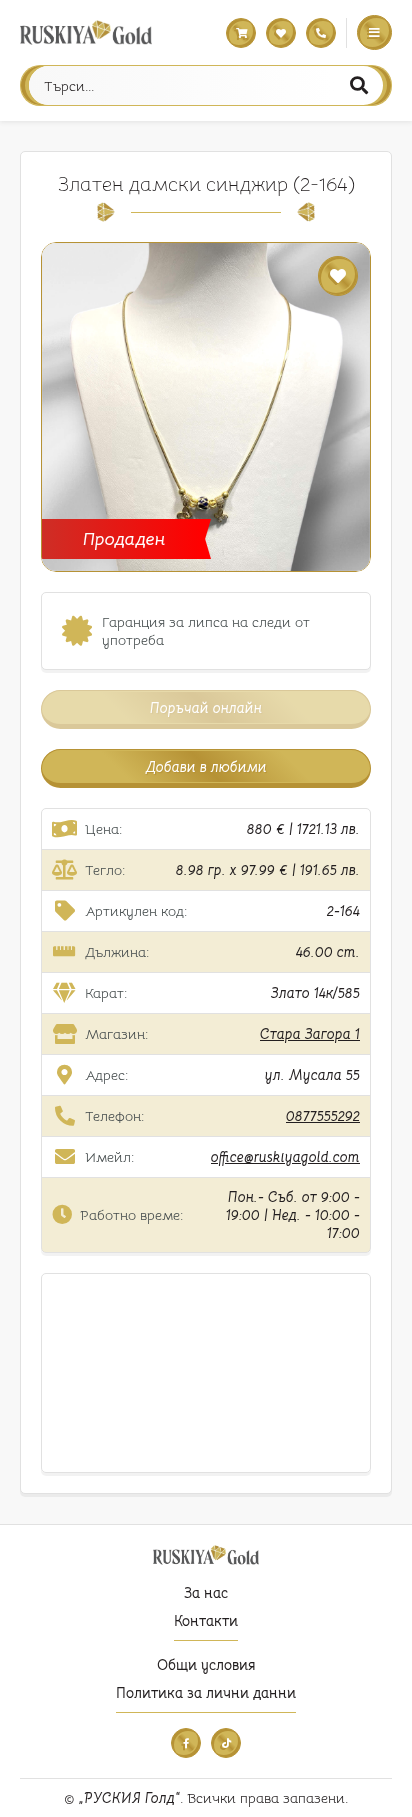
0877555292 (323, 1116)
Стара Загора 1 (310, 1034)
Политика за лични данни (206, 1693)
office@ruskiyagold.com (285, 1157)
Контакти (206, 1621)
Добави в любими (206, 767)
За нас (206, 1593)
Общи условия (206, 1665)
